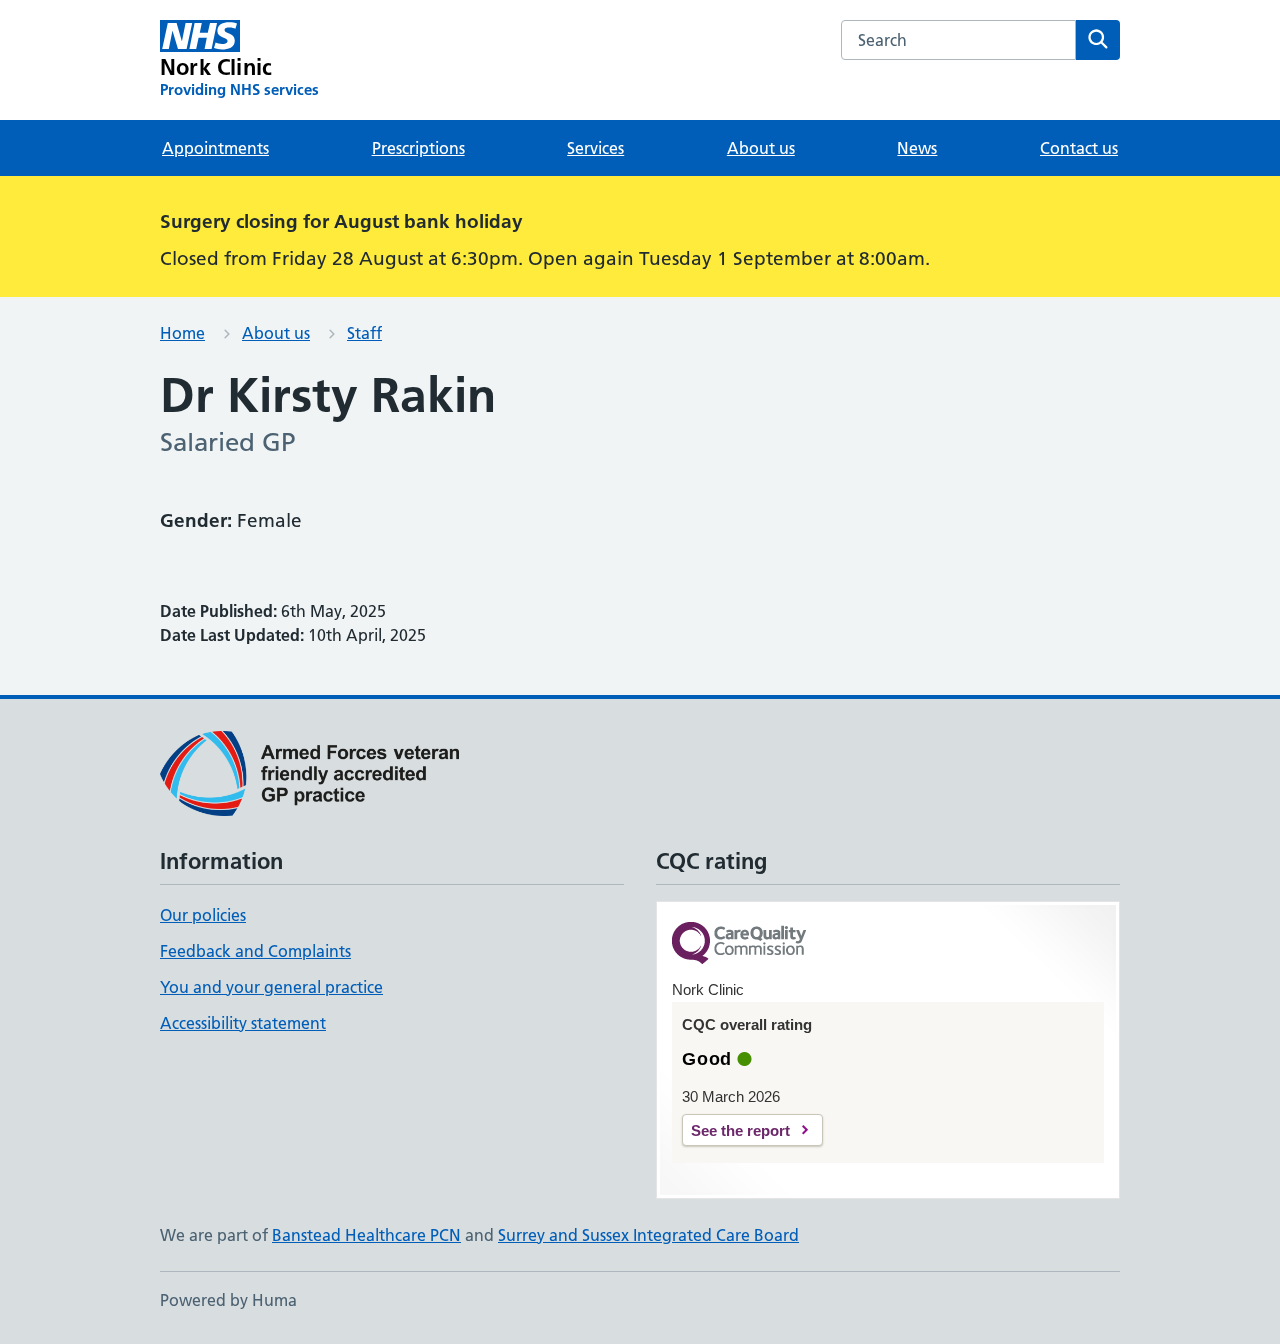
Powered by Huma (228, 1300)
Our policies (203, 915)
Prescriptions (418, 148)
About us (761, 148)
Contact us (1079, 148)
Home (182, 333)
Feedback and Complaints (255, 951)
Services (595, 148)
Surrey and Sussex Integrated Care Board (648, 1235)
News (917, 148)
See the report (740, 1130)
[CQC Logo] (739, 944)
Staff (364, 333)
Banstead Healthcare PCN (366, 1235)
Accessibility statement (243, 1023)
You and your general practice (271, 987)
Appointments (215, 148)
